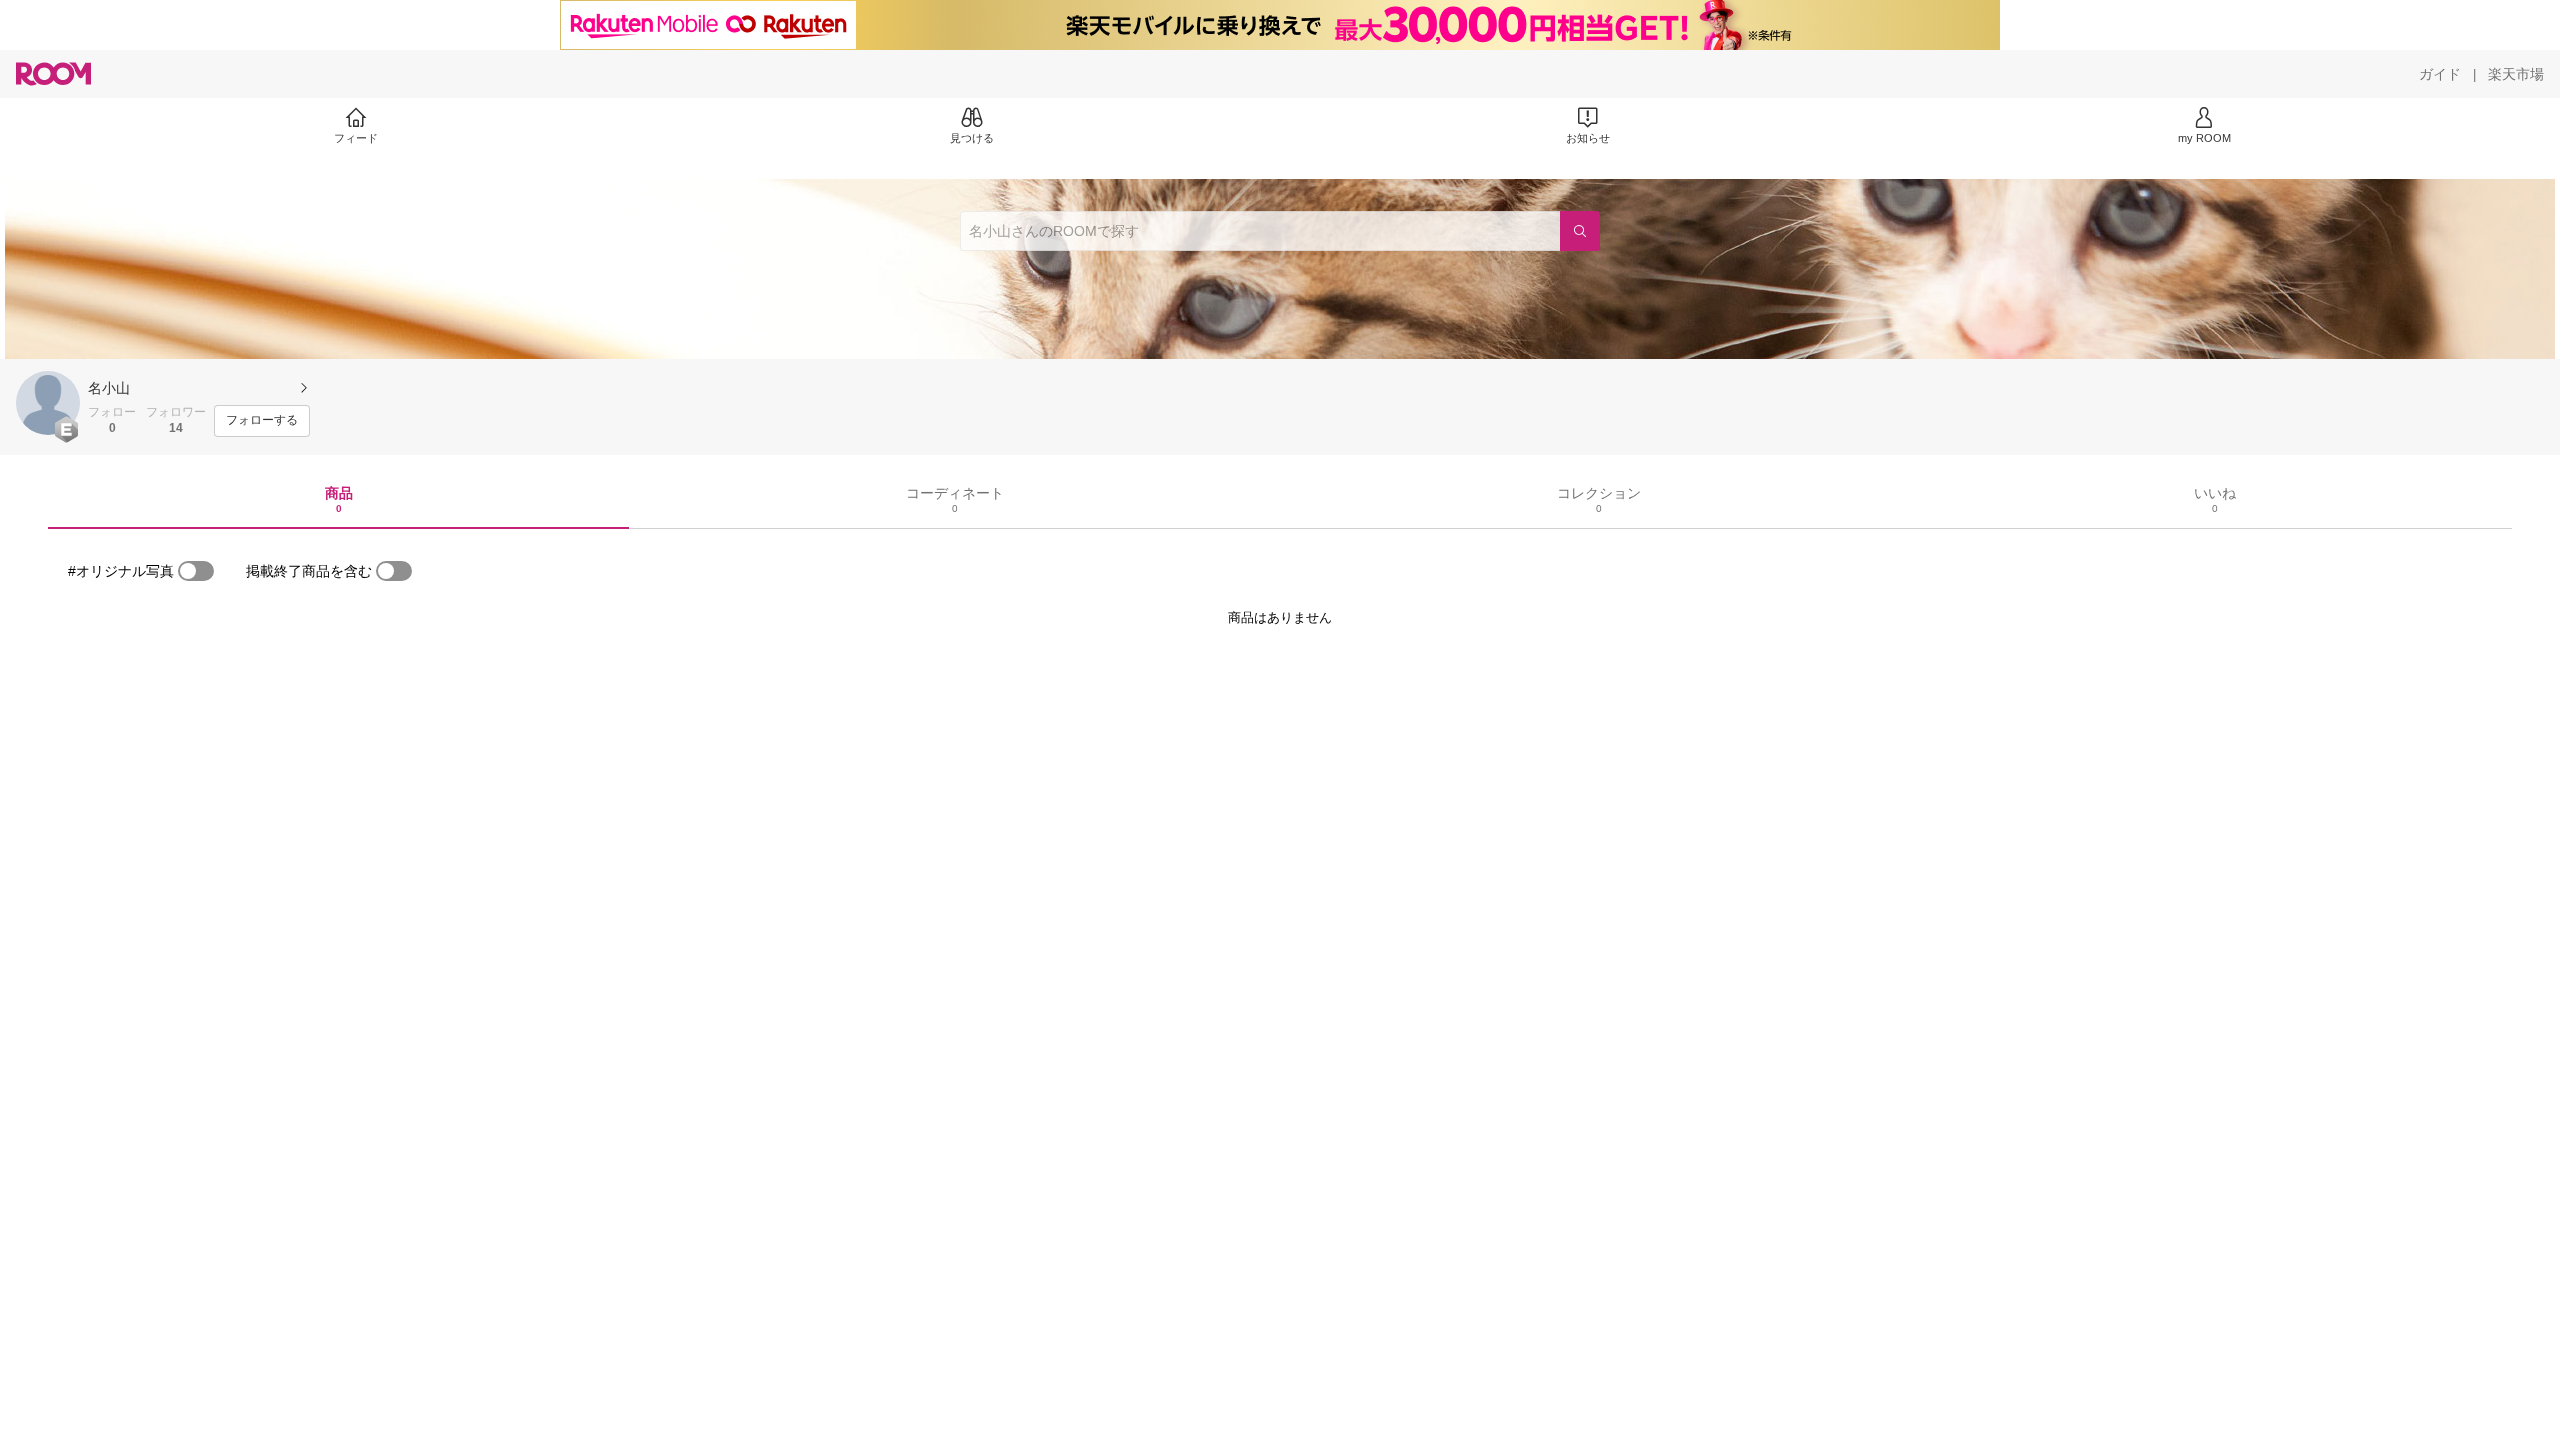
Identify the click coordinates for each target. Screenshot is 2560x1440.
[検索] (1580, 231)
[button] (48, 403)
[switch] (196, 571)
